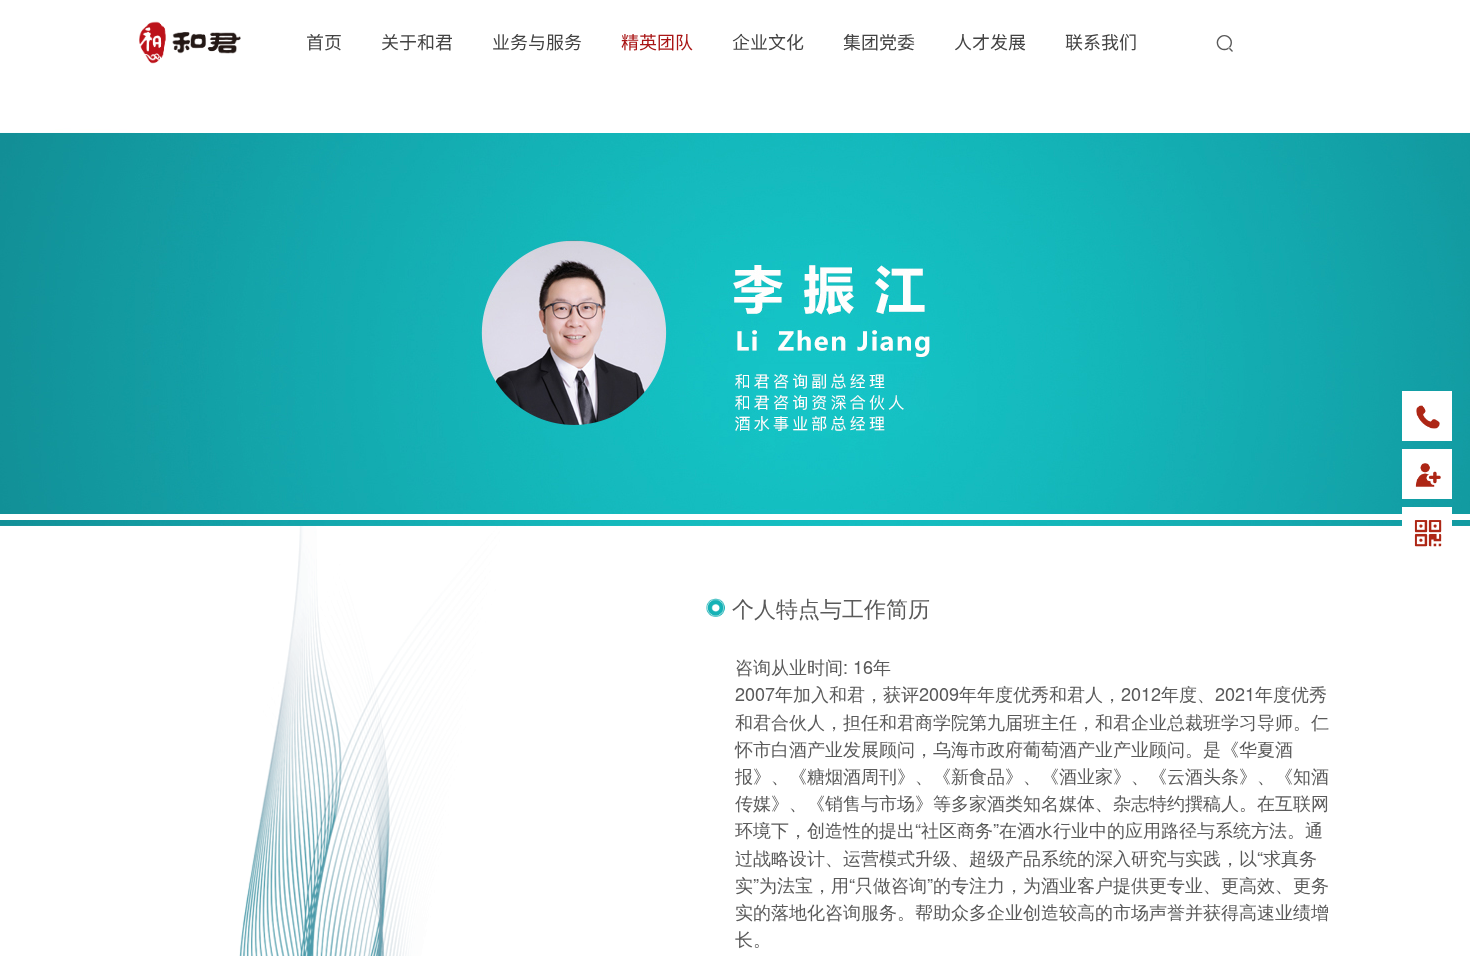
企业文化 (768, 41)
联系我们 (1101, 41)
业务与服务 (537, 41)
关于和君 (417, 41)
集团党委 (879, 41)
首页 (324, 41)
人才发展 (990, 41)
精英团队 (657, 41)
